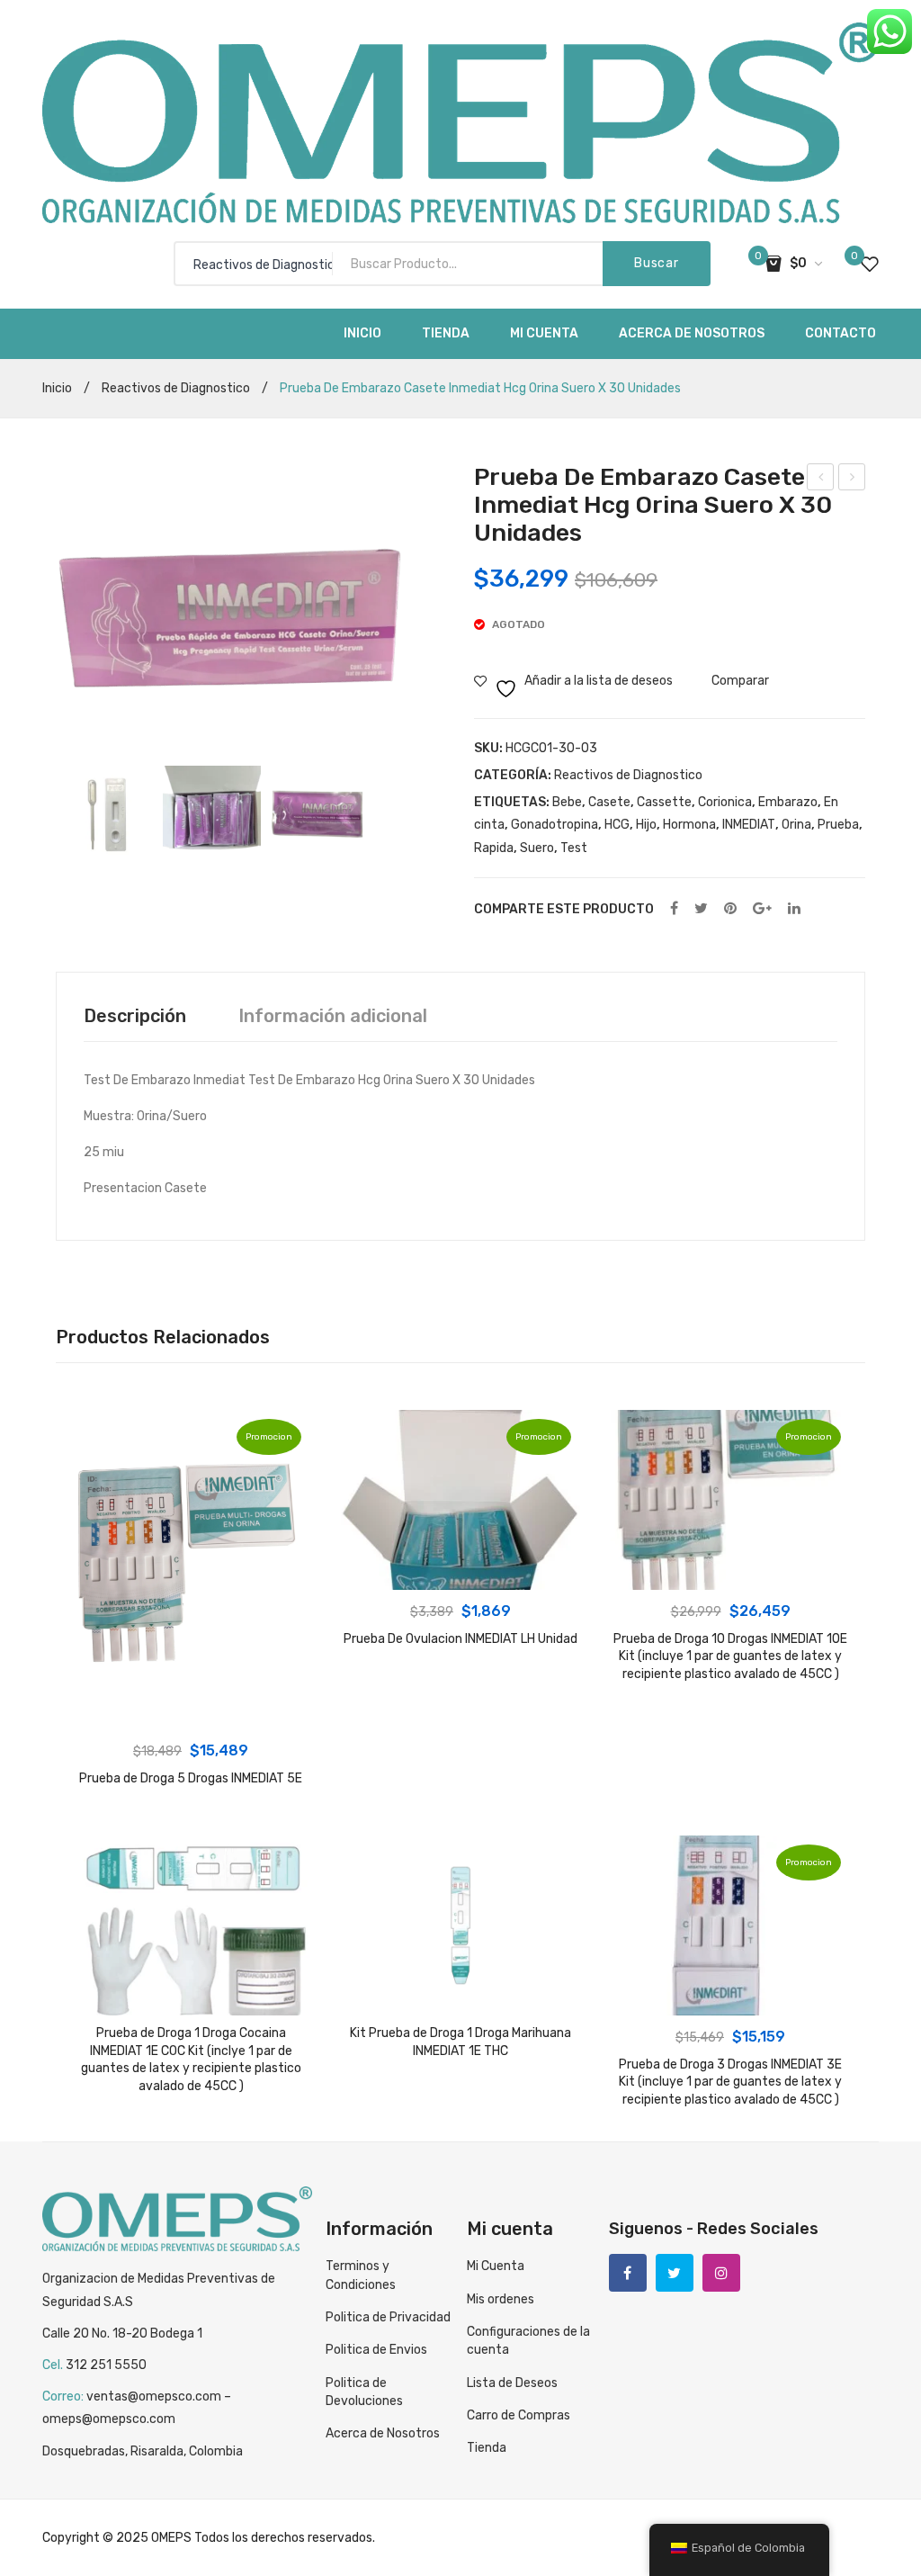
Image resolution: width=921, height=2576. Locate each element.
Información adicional (333, 1016)
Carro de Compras (519, 2415)
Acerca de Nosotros (383, 2433)
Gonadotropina (554, 825)
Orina (796, 825)
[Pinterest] (730, 909)
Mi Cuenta (496, 2266)
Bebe (567, 802)
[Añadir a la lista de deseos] (94, 1433)
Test (574, 848)
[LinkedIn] (794, 909)
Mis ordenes (501, 2299)
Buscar (656, 263)
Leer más (460, 1572)
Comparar (740, 681)
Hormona (689, 825)
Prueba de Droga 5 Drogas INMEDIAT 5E (191, 1778)
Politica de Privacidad (388, 2317)
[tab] (135, 1016)
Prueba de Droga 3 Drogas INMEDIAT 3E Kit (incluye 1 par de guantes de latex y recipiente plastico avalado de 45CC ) (730, 2082)
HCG (617, 825)
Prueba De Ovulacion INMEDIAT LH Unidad (460, 1639)
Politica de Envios (376, 2350)
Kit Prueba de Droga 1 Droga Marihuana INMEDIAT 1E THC (460, 2042)
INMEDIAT (749, 825)
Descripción (135, 1016)
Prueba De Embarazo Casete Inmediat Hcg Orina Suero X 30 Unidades (852, 480)
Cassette (664, 802)
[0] (870, 264)
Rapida (494, 848)
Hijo (646, 825)
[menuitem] (362, 334)
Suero (537, 848)
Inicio (57, 388)
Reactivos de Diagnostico (176, 388)
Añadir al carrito (191, 1711)
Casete (609, 802)
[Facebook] (674, 909)
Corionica (725, 802)
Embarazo (788, 802)
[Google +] (762, 909)
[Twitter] (701, 909)
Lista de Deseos (512, 2383)
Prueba (838, 825)
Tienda (487, 2448)
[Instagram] (721, 2273)
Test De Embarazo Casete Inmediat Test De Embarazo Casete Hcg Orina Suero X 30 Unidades (821, 480)
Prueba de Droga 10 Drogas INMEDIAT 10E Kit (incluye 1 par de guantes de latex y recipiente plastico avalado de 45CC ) (730, 1656)
